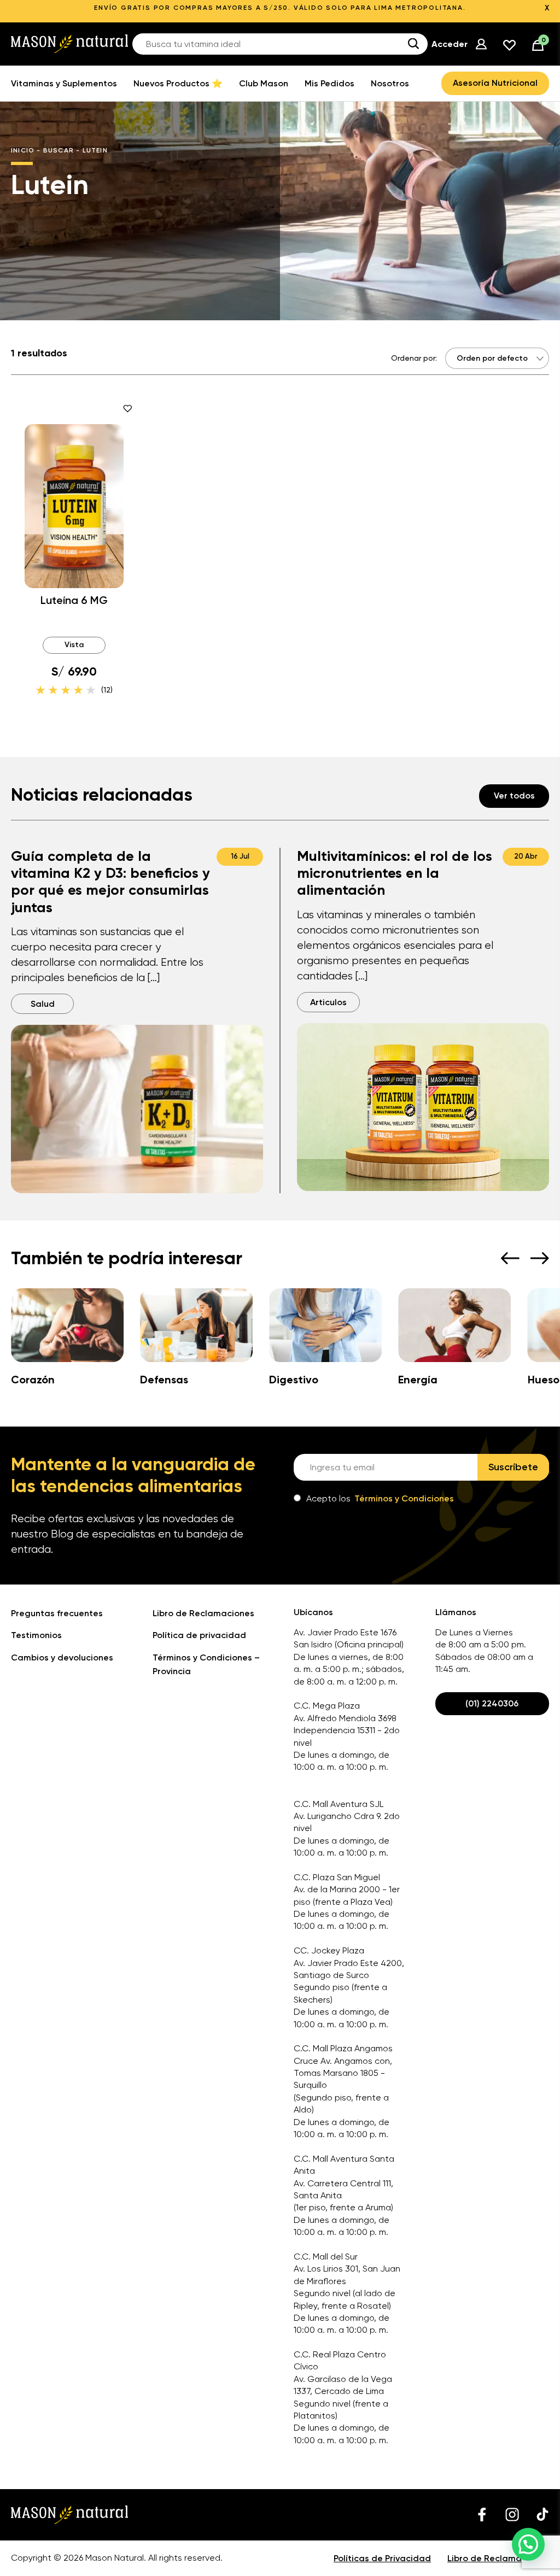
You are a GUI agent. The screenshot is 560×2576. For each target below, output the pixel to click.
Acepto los (380, 1498)
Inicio (23, 150)
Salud (43, 1004)
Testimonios (36, 1635)
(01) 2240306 (492, 1703)
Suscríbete (513, 1467)
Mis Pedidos (329, 83)
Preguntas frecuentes (57, 1613)
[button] (528, 2544)
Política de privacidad (199, 1635)
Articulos (328, 1002)
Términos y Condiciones (404, 1498)
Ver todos (514, 796)
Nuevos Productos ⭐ (178, 83)
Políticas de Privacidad (382, 2558)
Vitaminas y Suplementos (64, 83)
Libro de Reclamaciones (203, 1613)
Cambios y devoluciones (62, 1657)
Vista (74, 645)
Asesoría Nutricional (495, 83)
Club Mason (264, 83)
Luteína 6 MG (74, 600)
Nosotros (390, 83)
